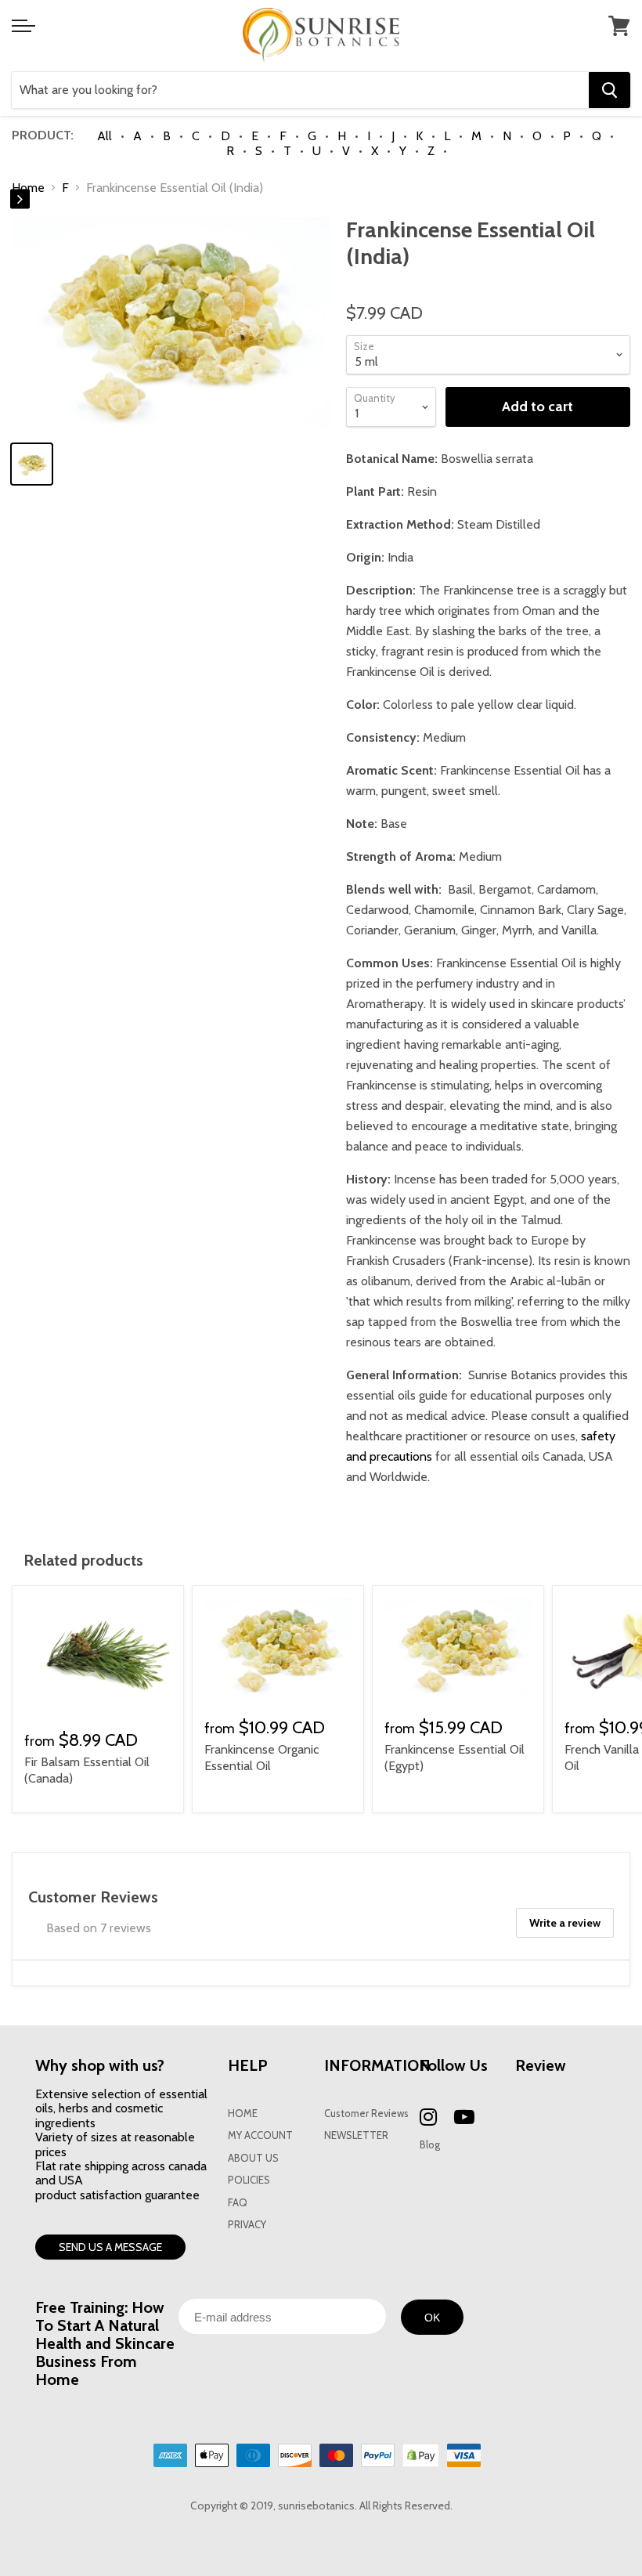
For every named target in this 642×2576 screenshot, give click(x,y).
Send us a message (110, 2247)
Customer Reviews (366, 2114)
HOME (243, 2114)
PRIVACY (247, 2225)
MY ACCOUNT (260, 2135)
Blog (430, 2145)
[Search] (610, 90)
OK (432, 2318)
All (105, 136)
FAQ (238, 2203)
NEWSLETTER (356, 2135)
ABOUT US (253, 2158)
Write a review (565, 1923)
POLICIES (249, 2180)
